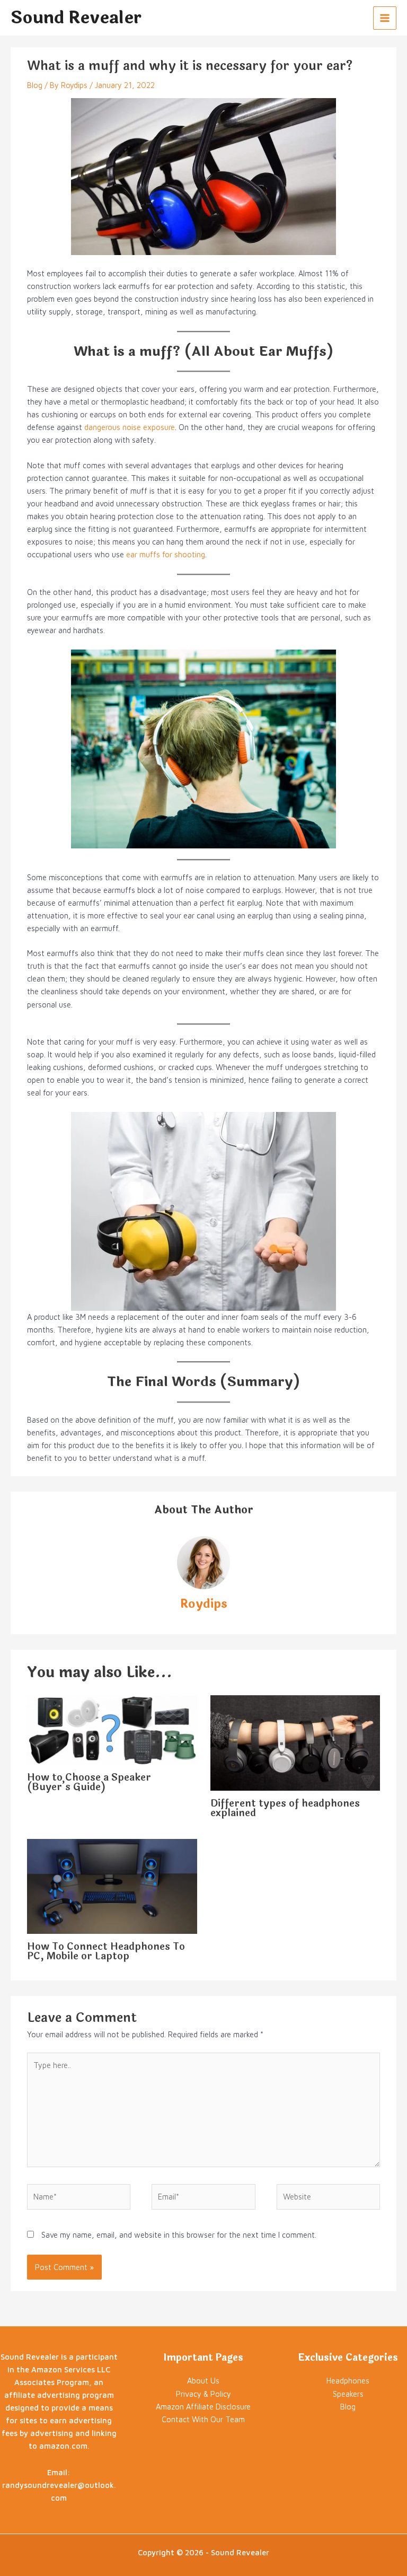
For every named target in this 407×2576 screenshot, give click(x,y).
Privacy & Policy (203, 2394)
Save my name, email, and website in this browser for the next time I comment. (179, 2235)
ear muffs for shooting (166, 554)
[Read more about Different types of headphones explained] (295, 1742)
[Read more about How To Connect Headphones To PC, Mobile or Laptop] (112, 1885)
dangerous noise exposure (130, 427)
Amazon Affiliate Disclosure (203, 2407)
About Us (203, 2381)
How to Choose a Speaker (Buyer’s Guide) (89, 1782)
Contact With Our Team (203, 2419)
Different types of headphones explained (285, 1808)
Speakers (348, 2394)
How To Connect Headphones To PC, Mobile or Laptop (106, 1951)
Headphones (348, 2381)
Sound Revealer (76, 18)
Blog (35, 85)
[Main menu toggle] (385, 18)
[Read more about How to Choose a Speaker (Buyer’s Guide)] (112, 1729)
